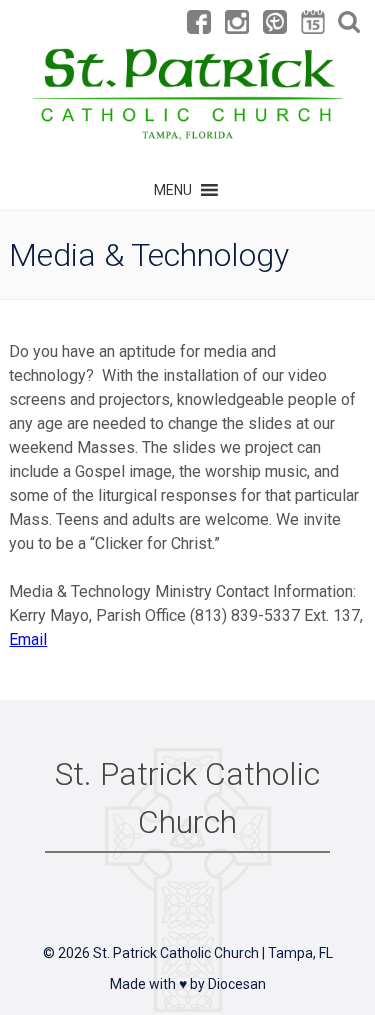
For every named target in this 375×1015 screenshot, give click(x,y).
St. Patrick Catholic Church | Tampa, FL (213, 953)
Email (28, 639)
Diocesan (237, 984)
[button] (173, 190)
